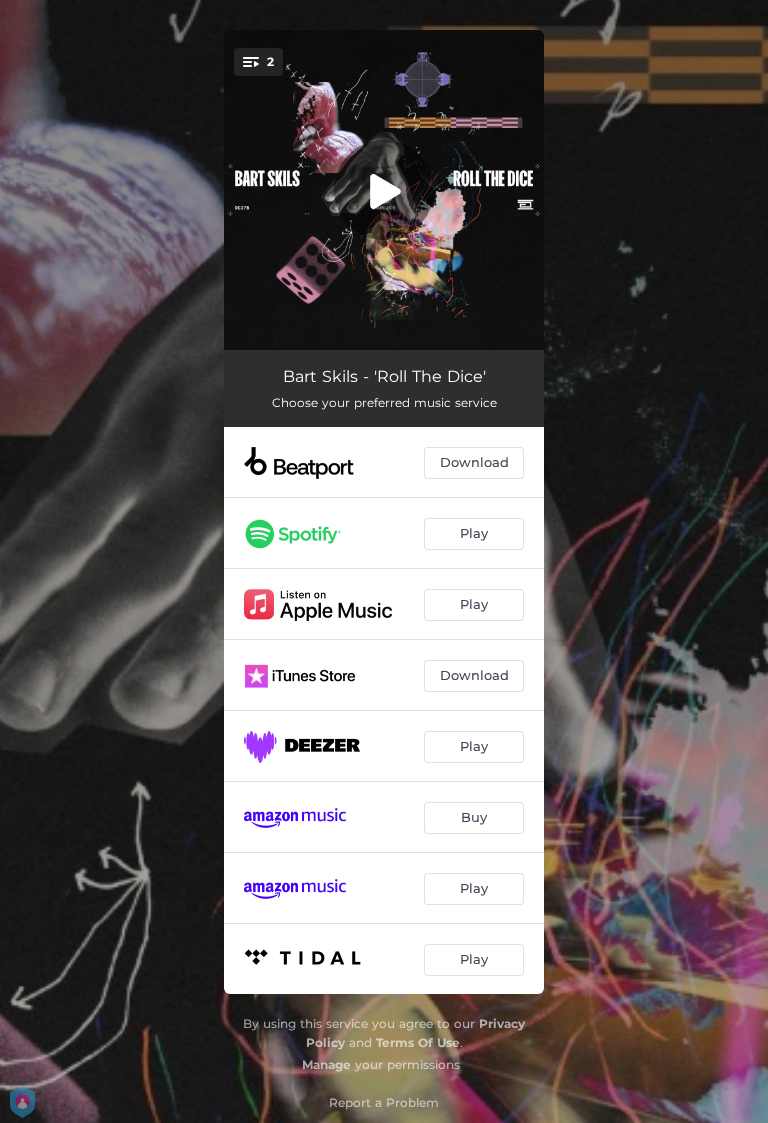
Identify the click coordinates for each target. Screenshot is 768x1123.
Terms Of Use (418, 1042)
